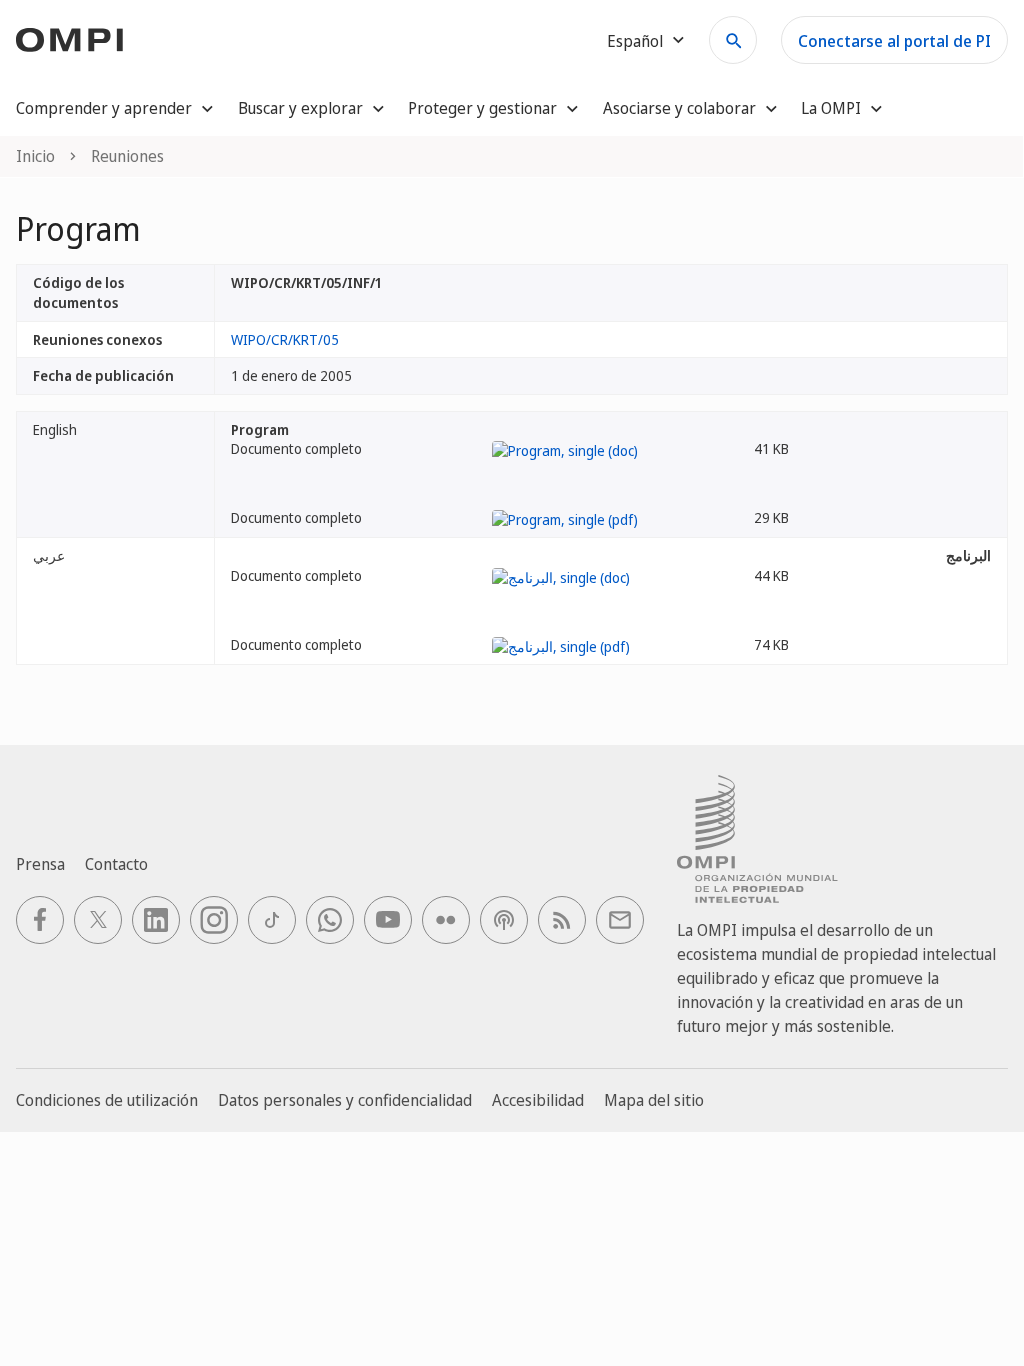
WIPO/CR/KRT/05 (285, 339)
